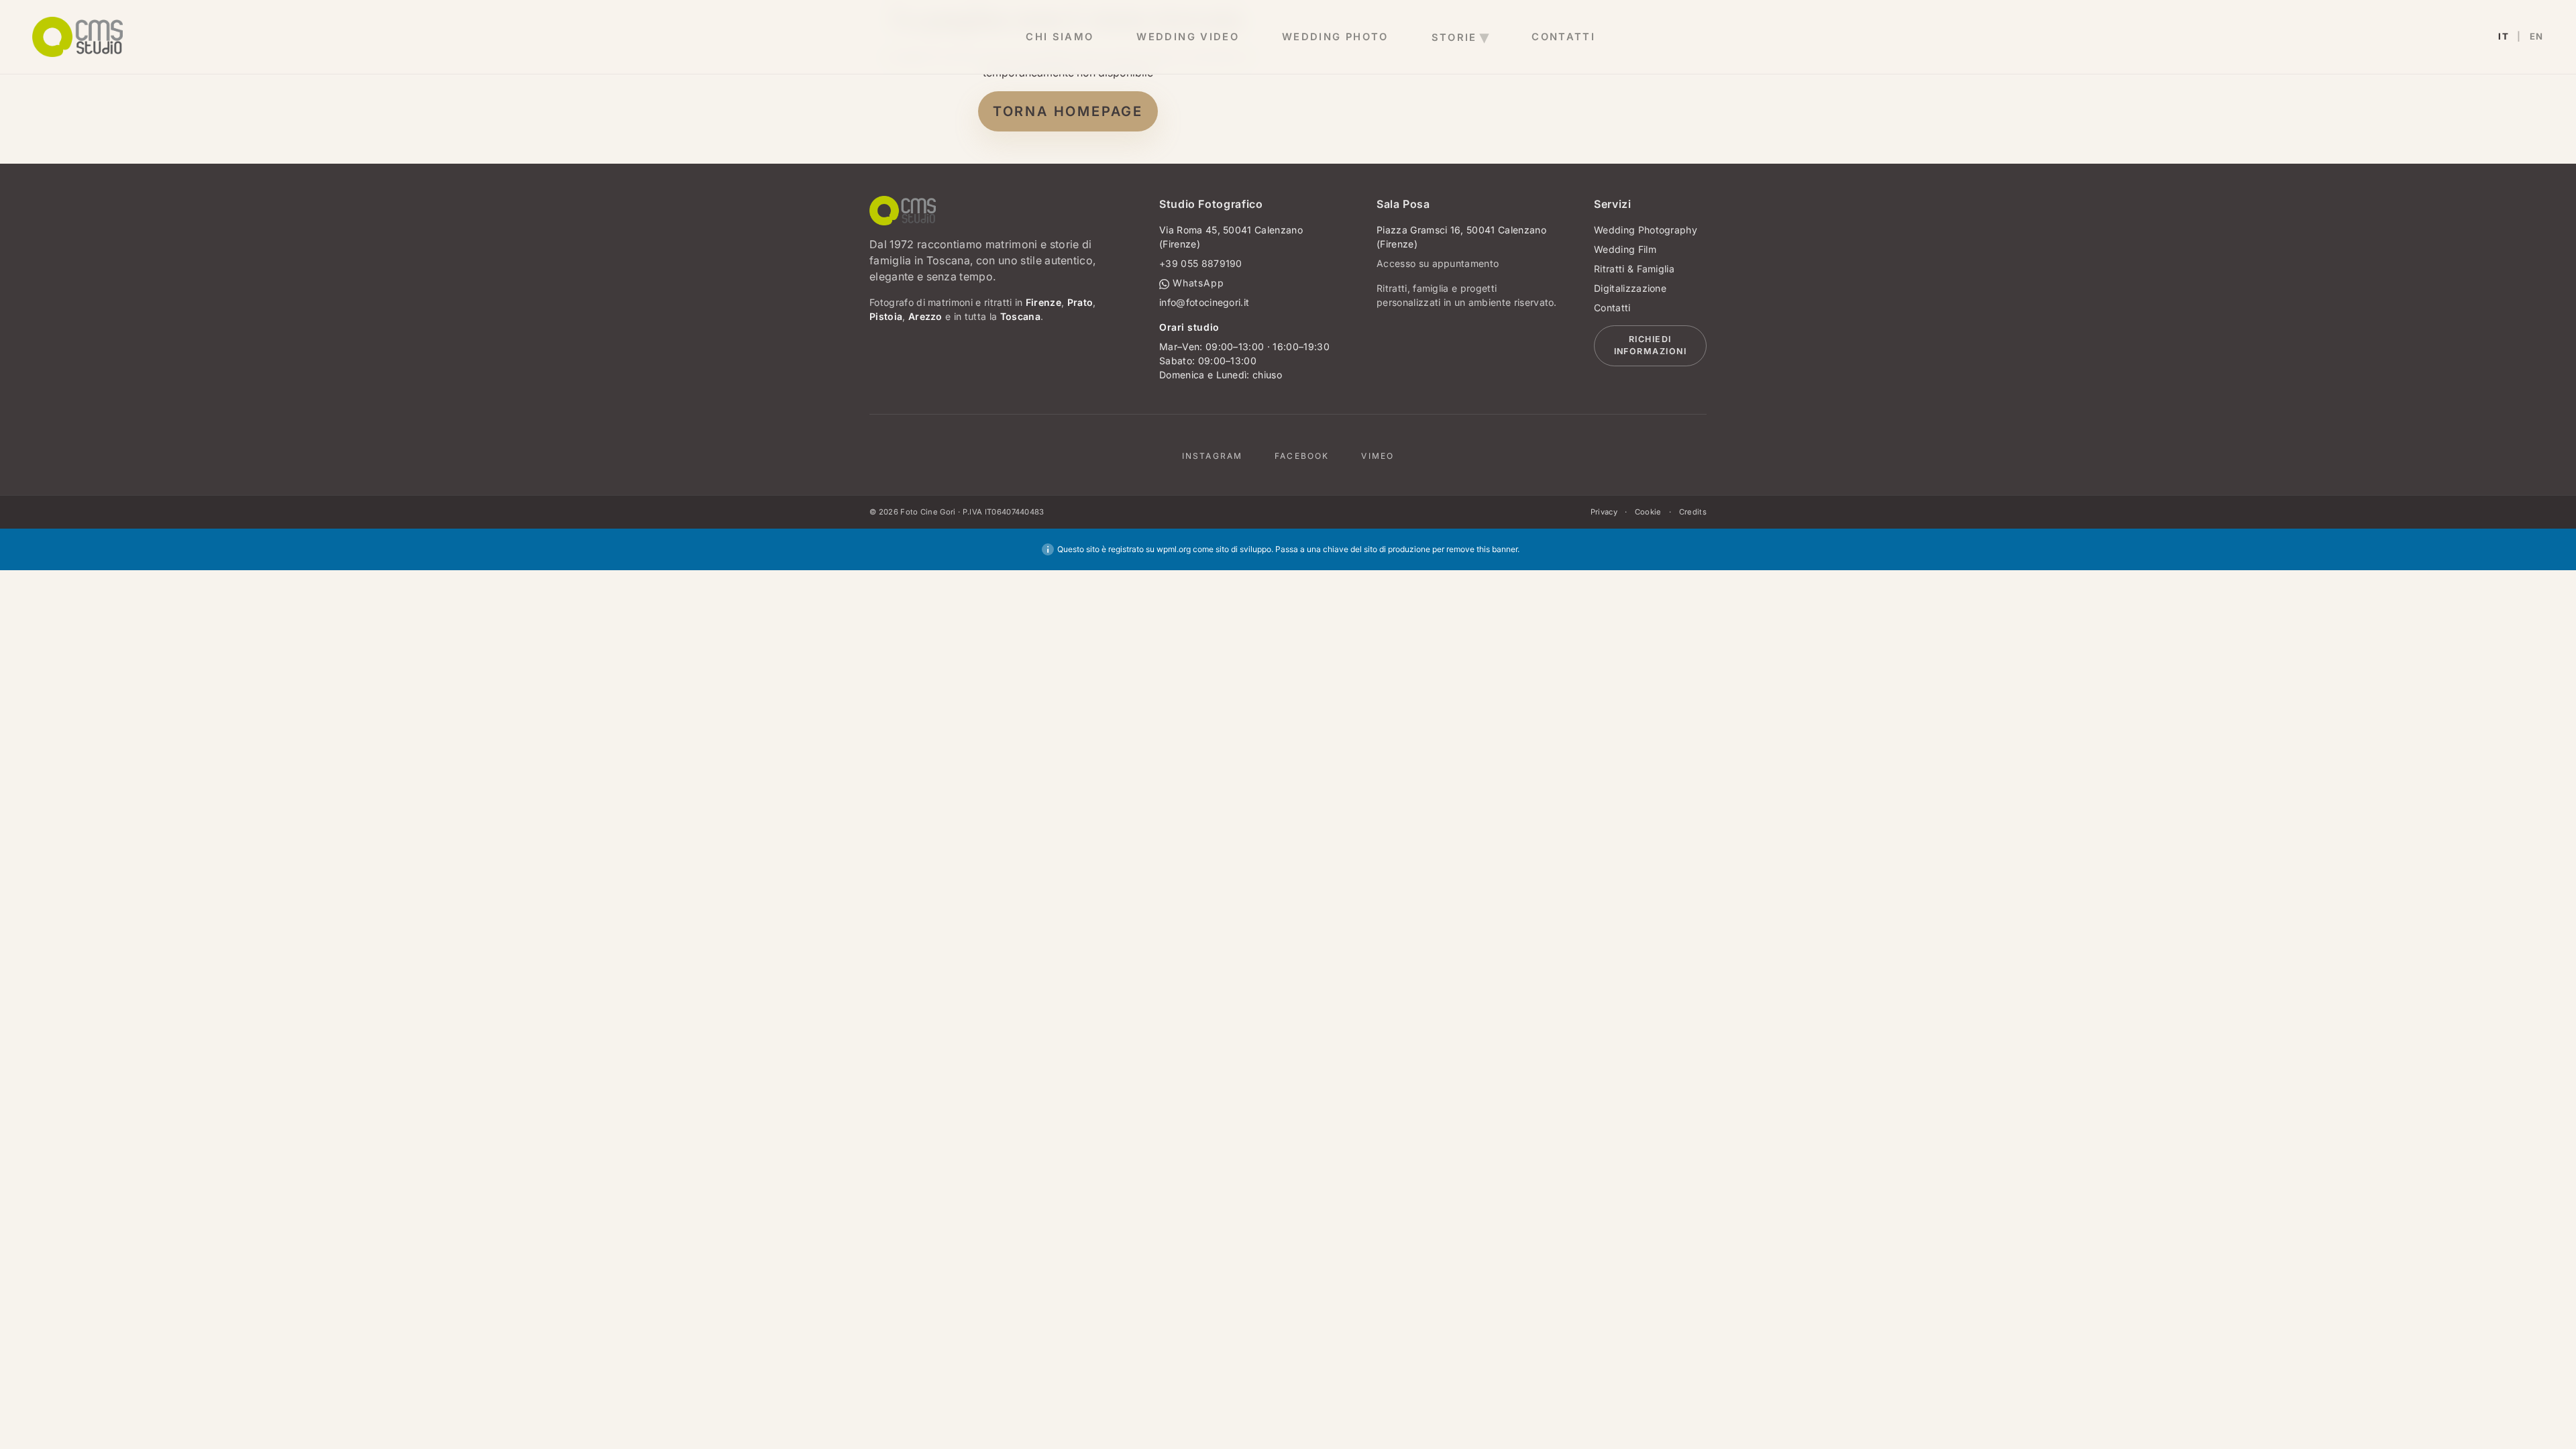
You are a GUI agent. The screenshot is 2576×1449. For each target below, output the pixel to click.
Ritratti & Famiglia (1634, 269)
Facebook (1302, 456)
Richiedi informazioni (1651, 345)
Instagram (1212, 456)
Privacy (1604, 512)
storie (1454, 38)
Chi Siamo (1060, 37)
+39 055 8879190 (1201, 263)
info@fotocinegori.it (1204, 302)
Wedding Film (1625, 249)
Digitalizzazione (1630, 288)
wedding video (1188, 37)
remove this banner (1482, 549)
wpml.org (1174, 549)
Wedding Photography (1646, 230)
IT (2504, 37)
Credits (1693, 512)
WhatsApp (1197, 283)
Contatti (1612, 308)
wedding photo (1335, 37)
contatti (1563, 37)
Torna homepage (1068, 111)
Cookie (1648, 512)
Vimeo (1378, 456)
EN (2537, 37)
